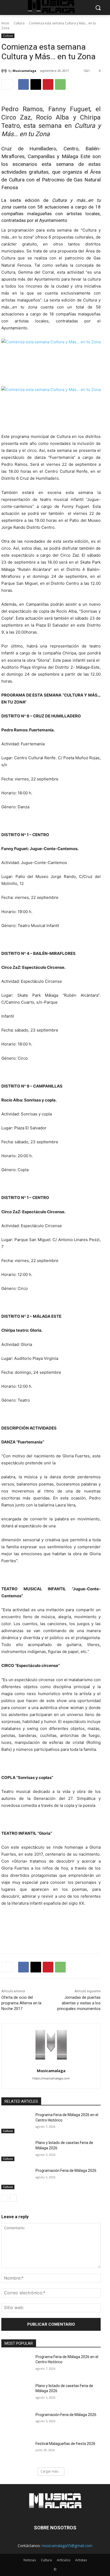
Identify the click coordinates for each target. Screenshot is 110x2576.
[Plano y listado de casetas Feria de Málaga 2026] (16, 2151)
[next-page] (13, 2198)
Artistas (81, 2560)
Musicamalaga (24, 71)
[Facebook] (23, 84)
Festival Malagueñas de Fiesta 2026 (65, 2444)
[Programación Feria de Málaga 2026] (16, 2179)
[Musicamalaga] (5, 71)
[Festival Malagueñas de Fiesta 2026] (16, 2452)
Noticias (30, 2560)
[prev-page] (5, 2198)
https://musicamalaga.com (51, 2078)
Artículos (64, 2560)
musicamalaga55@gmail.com (67, 2546)
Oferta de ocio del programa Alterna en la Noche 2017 (21, 2003)
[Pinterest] (48, 84)
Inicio (5, 23)
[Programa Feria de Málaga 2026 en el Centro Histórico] (16, 2123)
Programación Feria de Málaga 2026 (66, 2171)
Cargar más (49, 2471)
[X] (36, 84)
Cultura (19, 23)
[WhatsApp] (60, 84)
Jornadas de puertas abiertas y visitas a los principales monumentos (79, 2003)
